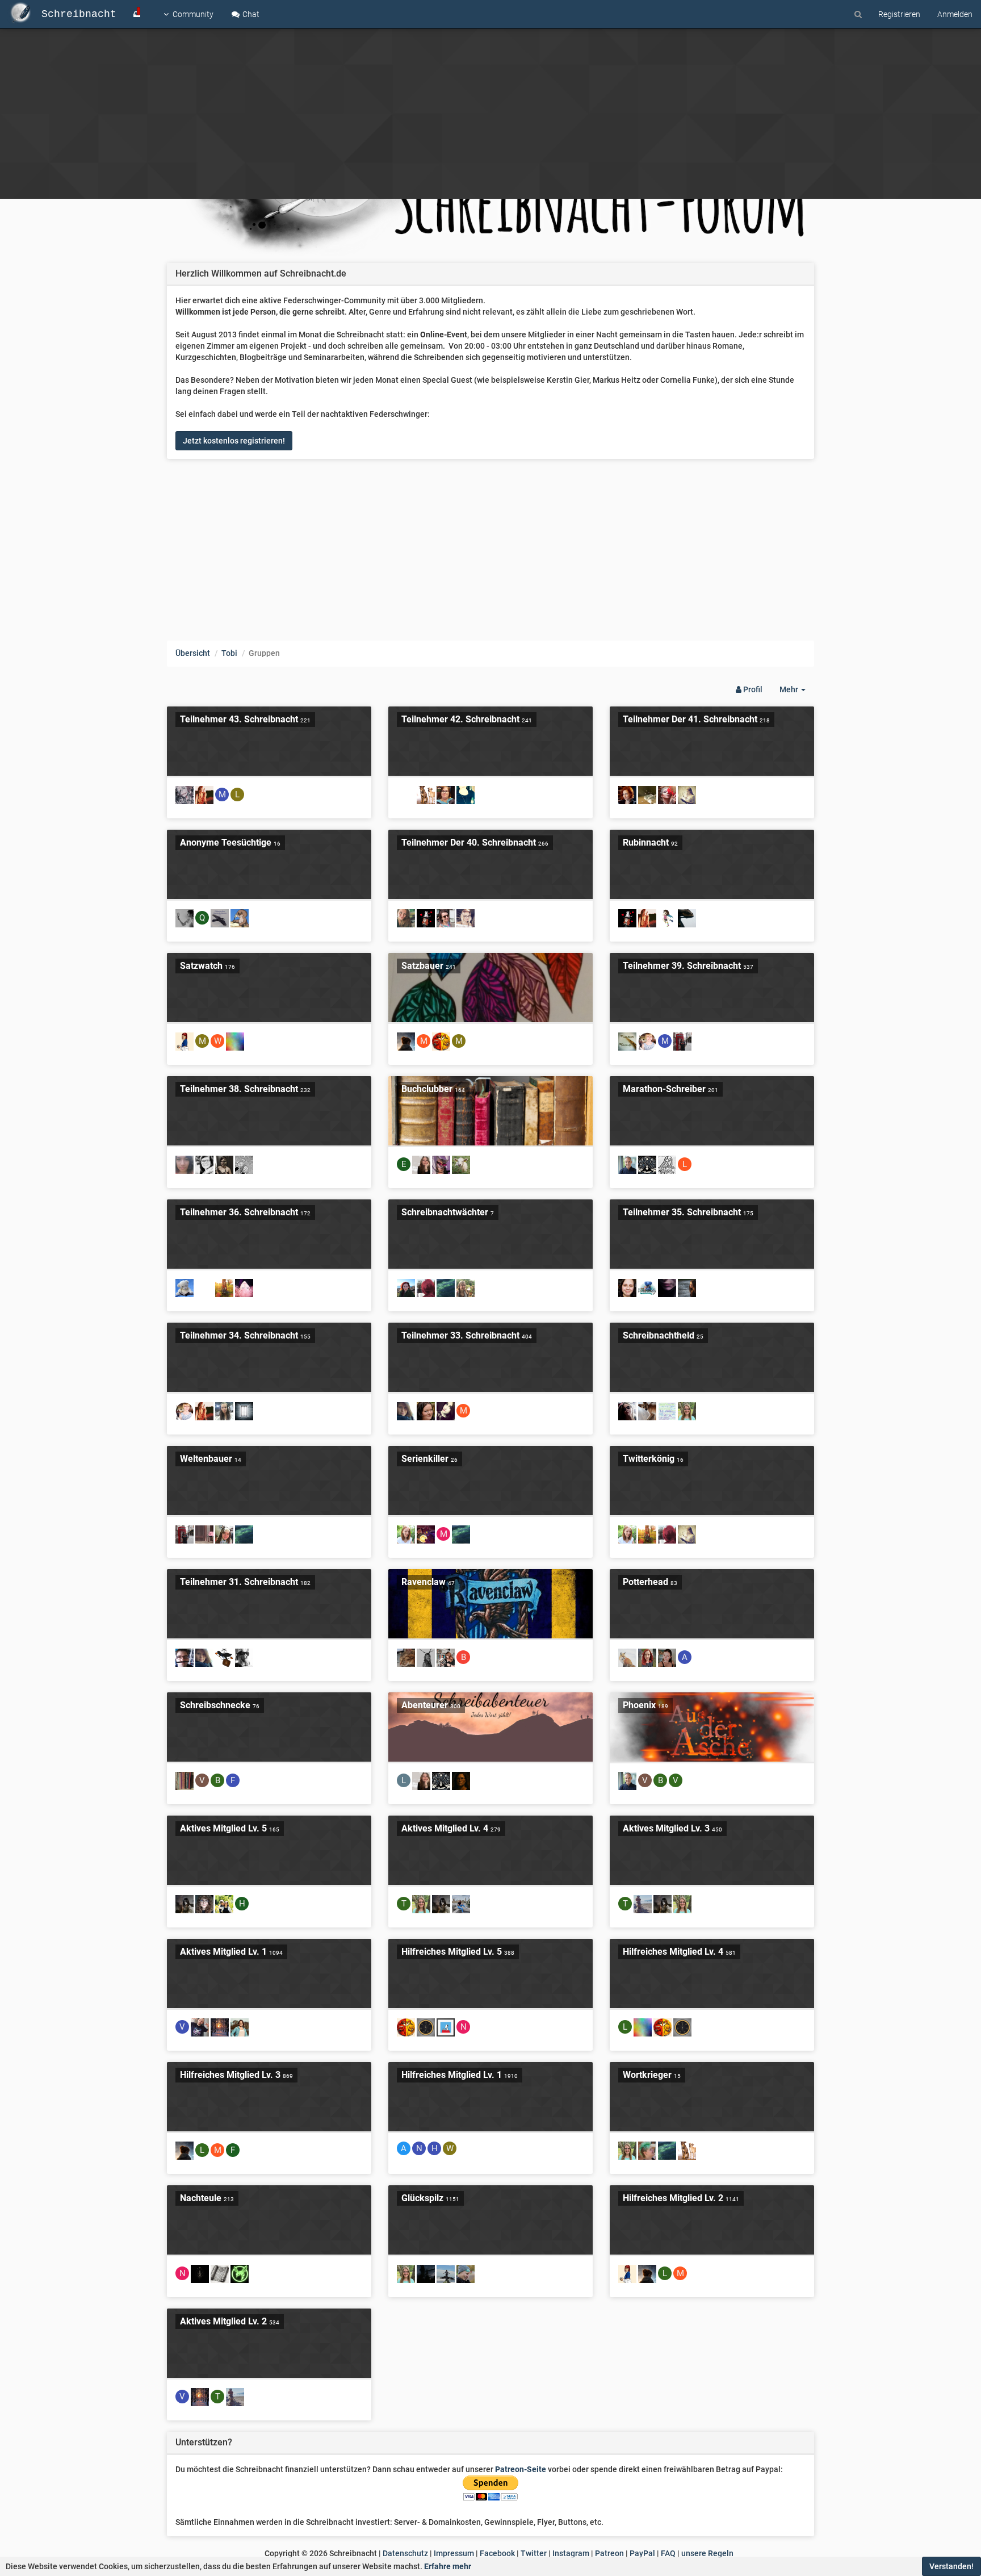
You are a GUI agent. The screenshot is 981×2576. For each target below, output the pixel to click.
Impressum (454, 2553)
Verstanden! (951, 2566)
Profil (752, 689)
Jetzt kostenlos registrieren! (234, 441)
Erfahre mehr (448, 2566)
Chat (250, 14)
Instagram (571, 2553)
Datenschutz (405, 2553)
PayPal (642, 2553)
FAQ (668, 2553)
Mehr (797, 693)
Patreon (609, 2553)
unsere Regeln (707, 2553)
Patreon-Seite (521, 2469)
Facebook (497, 2553)
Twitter (534, 2553)
